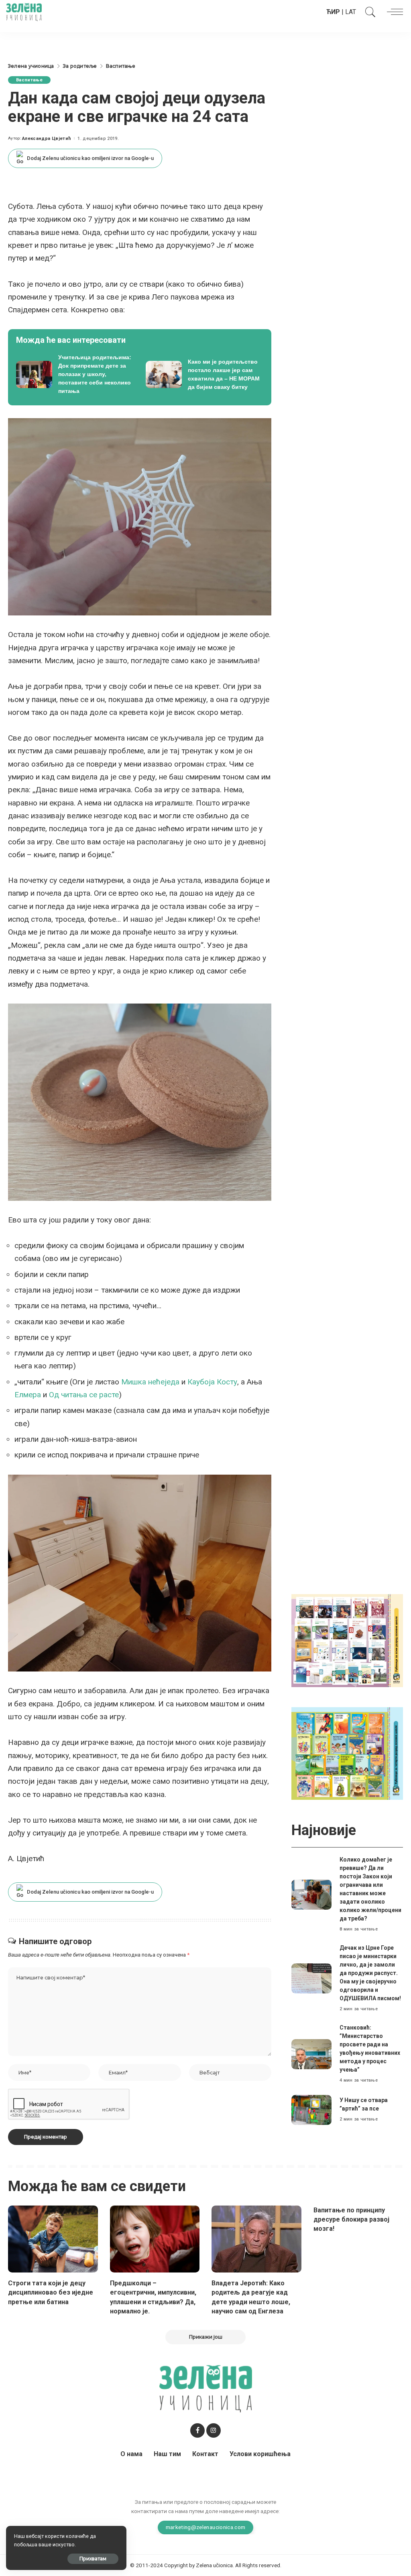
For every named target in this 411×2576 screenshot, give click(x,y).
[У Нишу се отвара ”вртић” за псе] (311, 2110)
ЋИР (333, 12)
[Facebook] (197, 2430)
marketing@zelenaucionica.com (206, 2527)
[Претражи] (368, 12)
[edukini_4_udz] (347, 1753)
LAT (351, 12)
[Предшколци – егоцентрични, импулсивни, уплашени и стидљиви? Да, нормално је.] (155, 2239)
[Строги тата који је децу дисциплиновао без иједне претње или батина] (53, 2239)
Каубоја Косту (212, 1382)
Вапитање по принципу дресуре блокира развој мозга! (351, 2219)
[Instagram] (214, 2430)
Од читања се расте (84, 1395)
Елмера (28, 1395)
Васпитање (29, 80)
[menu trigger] (393, 12)
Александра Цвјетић (47, 139)
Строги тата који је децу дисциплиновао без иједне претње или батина (51, 2292)
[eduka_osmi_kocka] (347, 1640)
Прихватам (93, 2559)
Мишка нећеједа (150, 1382)
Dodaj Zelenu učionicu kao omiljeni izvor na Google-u (90, 158)
